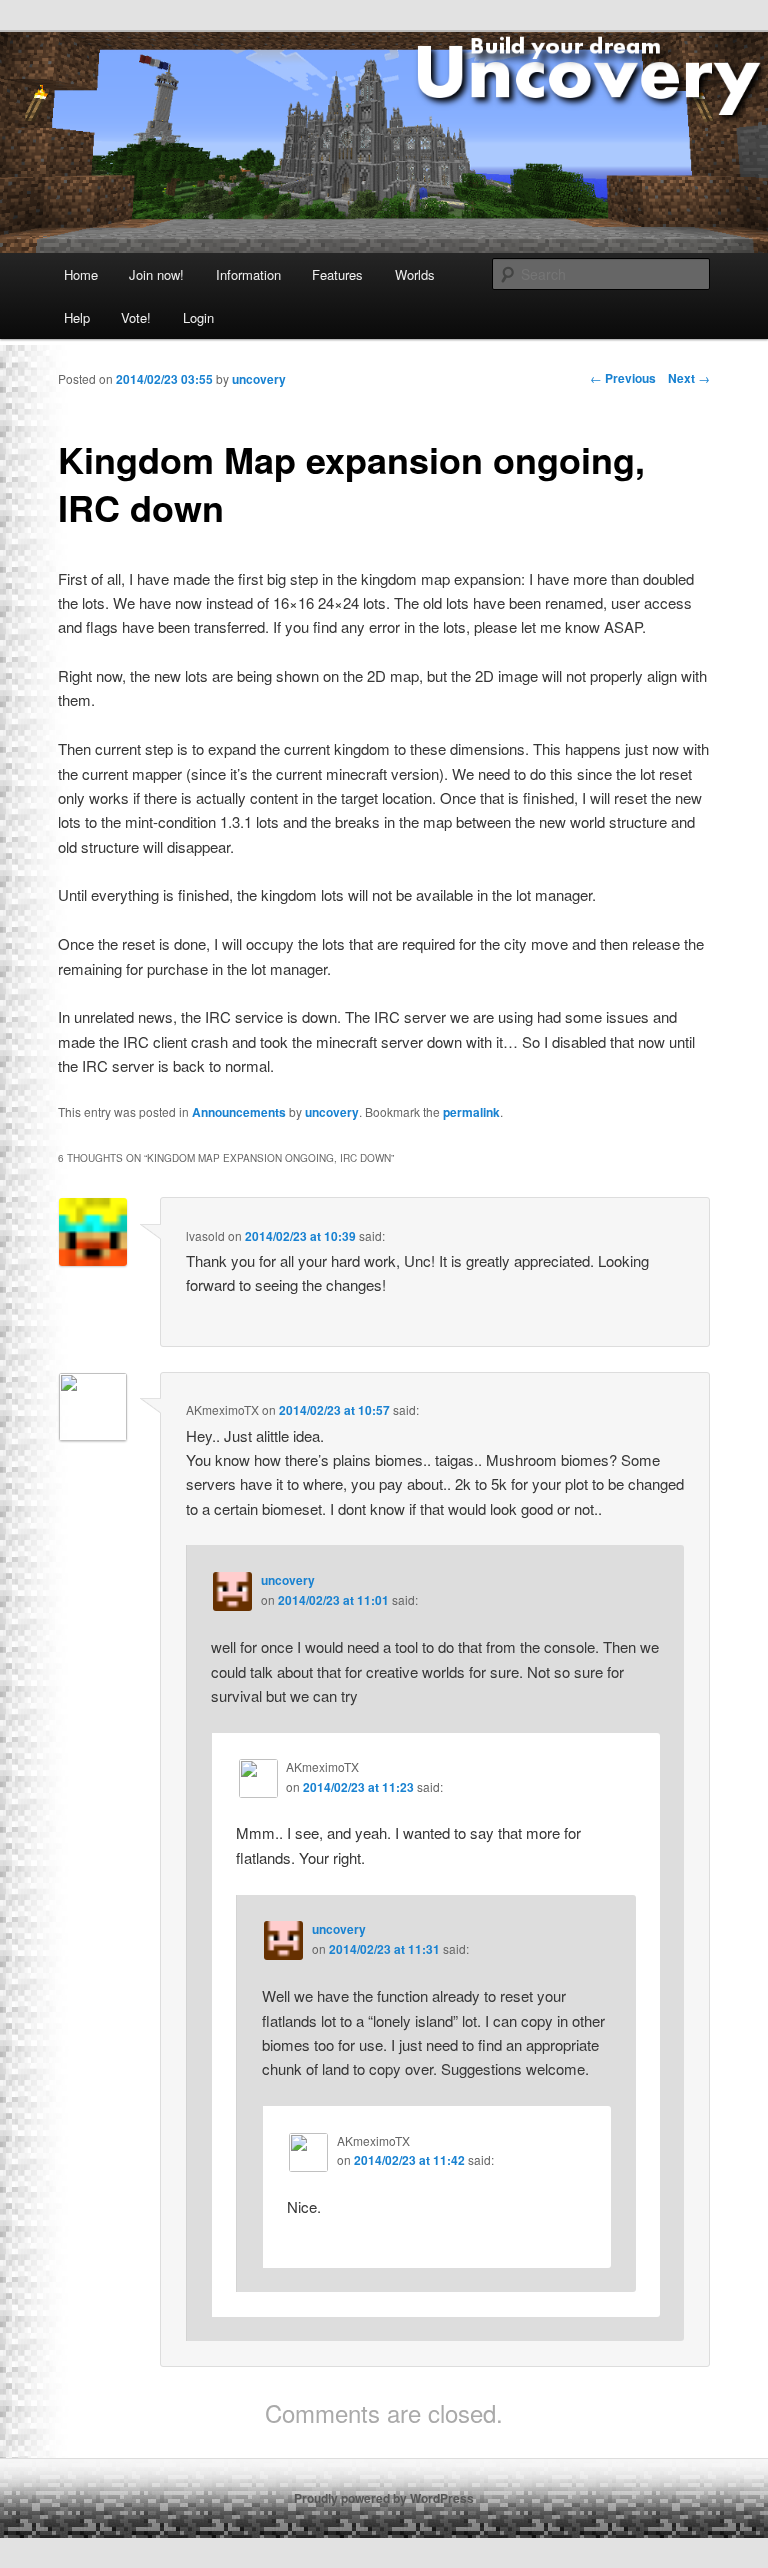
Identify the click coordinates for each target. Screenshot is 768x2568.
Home (81, 274)
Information (248, 274)
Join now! (156, 274)
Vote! (136, 317)
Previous (623, 378)
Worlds (415, 274)
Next (689, 378)
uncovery (332, 1112)
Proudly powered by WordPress (384, 2498)
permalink (471, 1112)
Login (198, 317)
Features (337, 274)
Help (77, 317)
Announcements (239, 1112)
